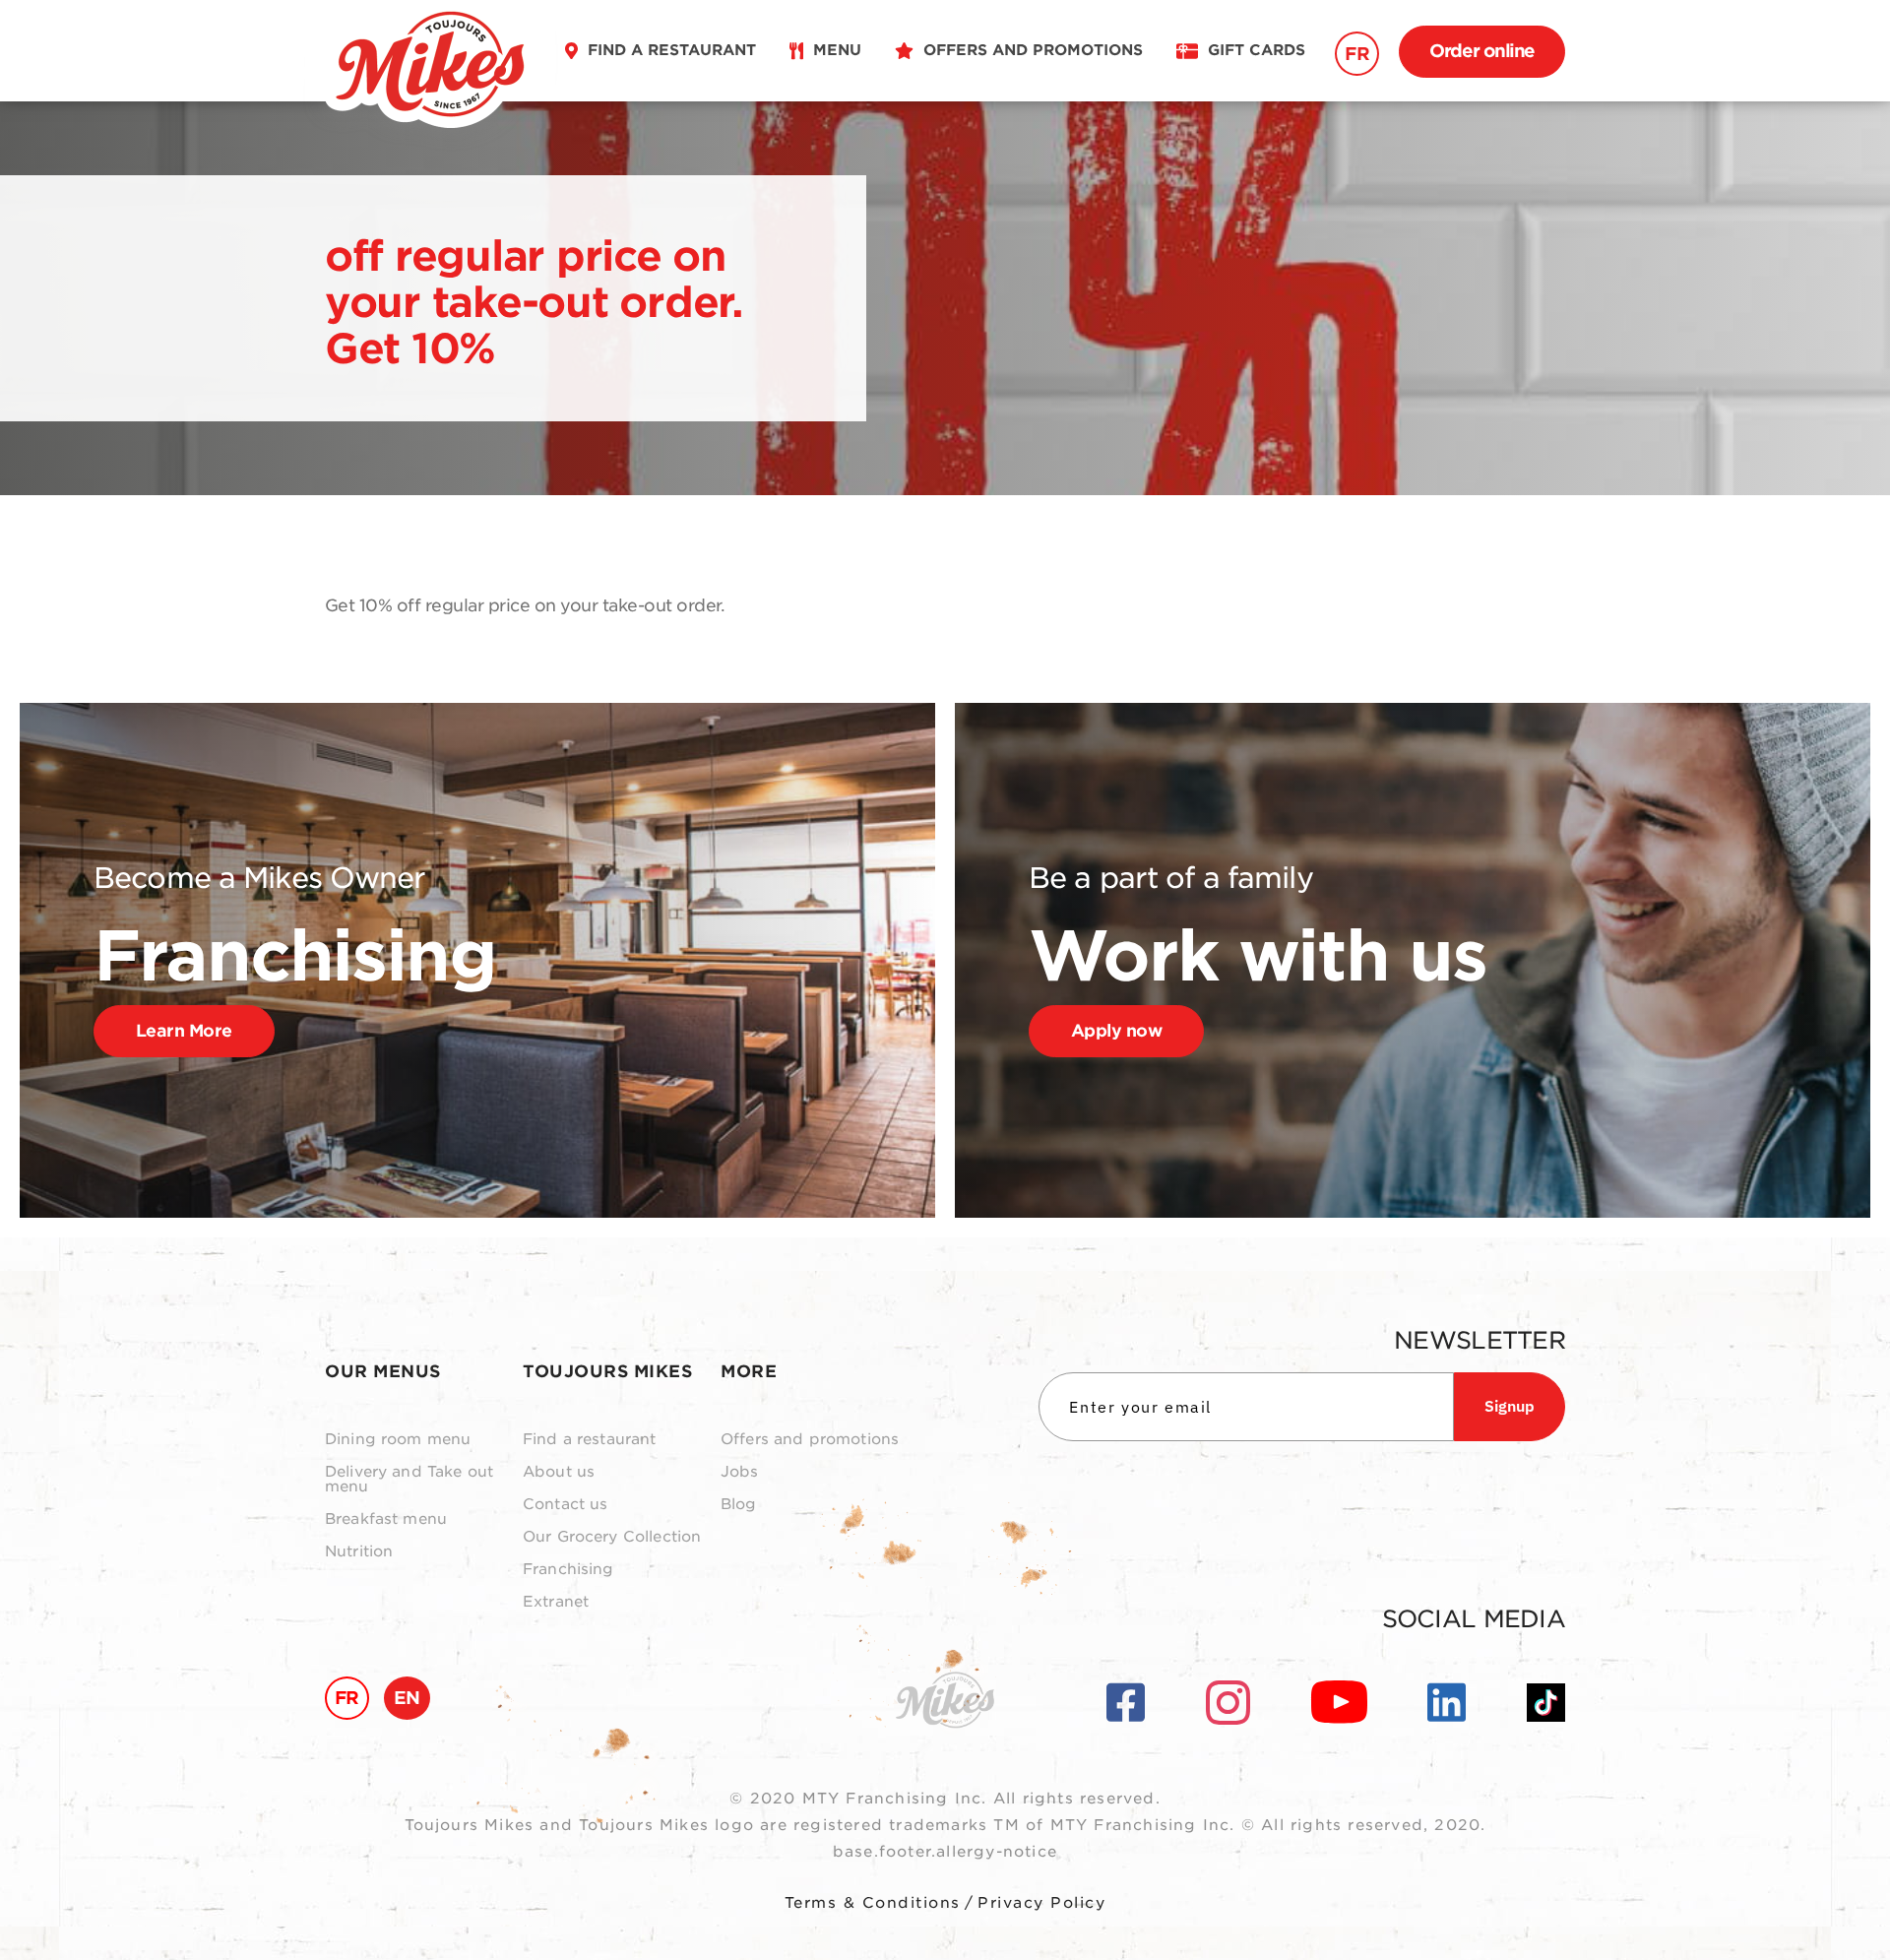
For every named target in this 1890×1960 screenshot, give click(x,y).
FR (1357, 54)
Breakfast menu (386, 1519)
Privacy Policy (1041, 1903)
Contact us (566, 1505)
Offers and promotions (810, 1440)
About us (559, 1472)
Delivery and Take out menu (409, 1480)
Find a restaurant (590, 1440)
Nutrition (359, 1552)
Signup (1510, 1406)
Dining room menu (398, 1440)
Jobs (740, 1472)
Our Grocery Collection (612, 1537)
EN (407, 1698)
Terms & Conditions (873, 1903)
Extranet (556, 1602)
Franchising (568, 1570)
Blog (739, 1505)
